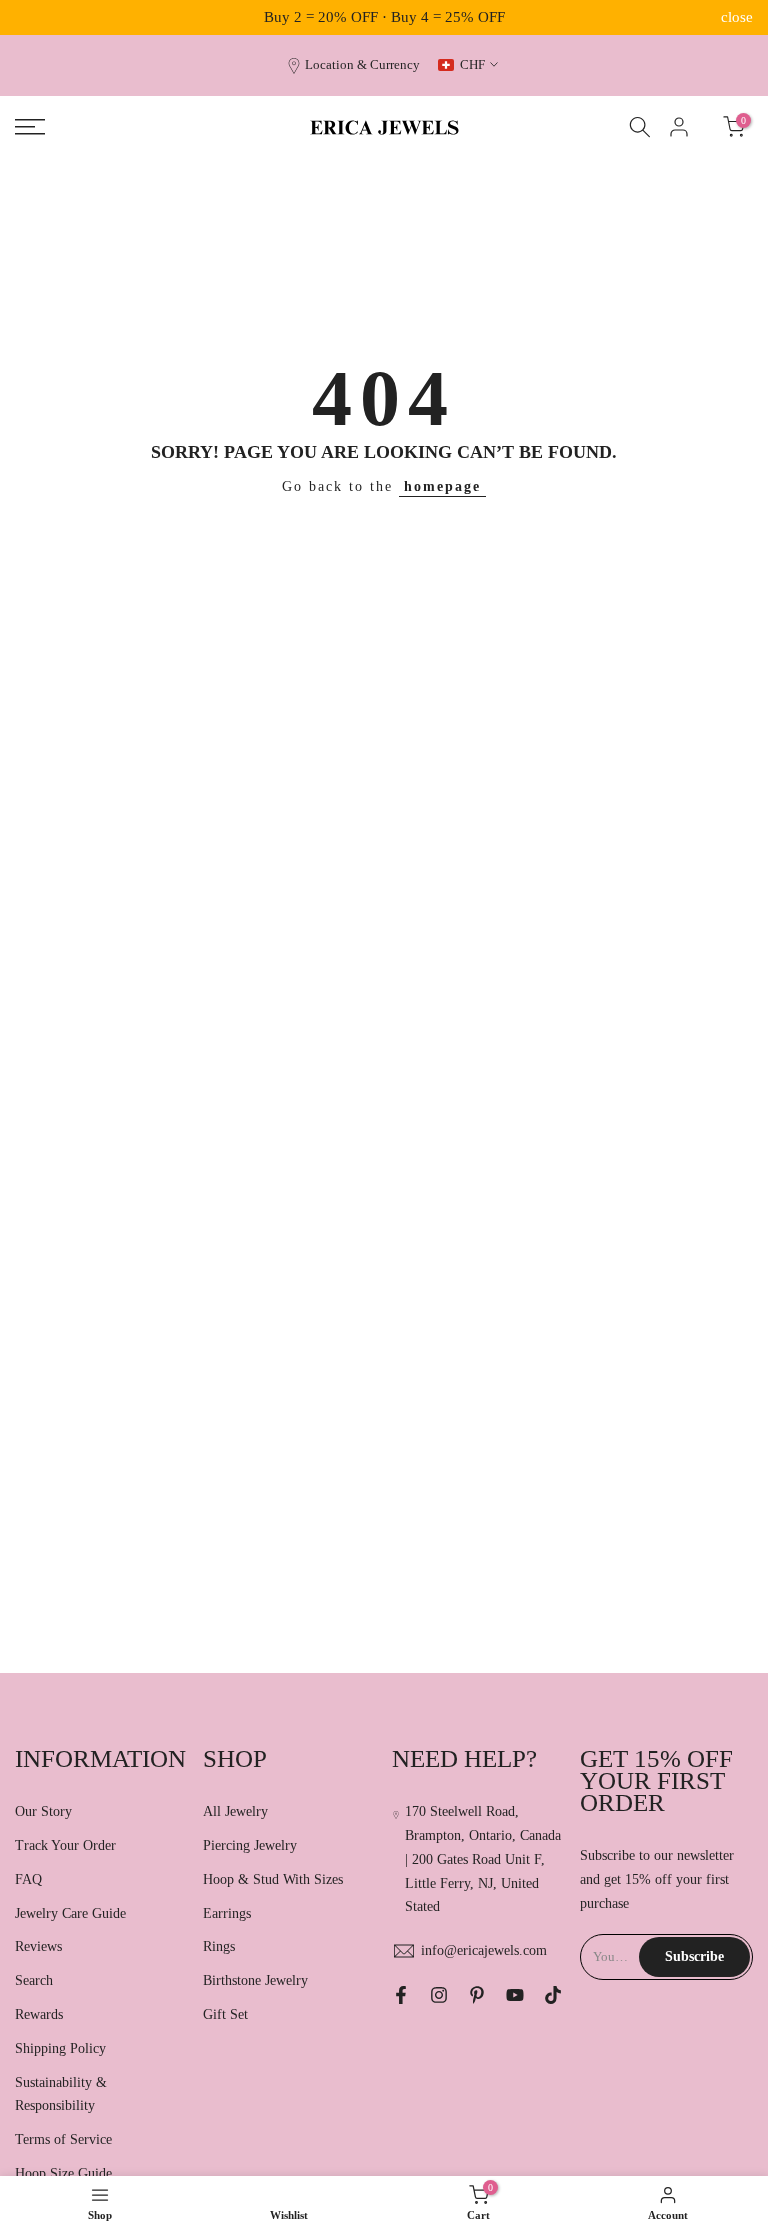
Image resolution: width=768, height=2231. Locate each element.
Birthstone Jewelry (255, 1980)
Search (34, 1980)
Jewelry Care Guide (70, 1913)
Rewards (39, 2014)
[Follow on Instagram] (439, 1995)
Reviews (38, 1946)
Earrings (227, 1913)
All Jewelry (235, 1811)
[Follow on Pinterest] (477, 1995)
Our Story (43, 1811)
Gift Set (225, 2014)
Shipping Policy (60, 2048)
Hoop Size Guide (63, 2173)
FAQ (28, 1879)
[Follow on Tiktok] (553, 1995)
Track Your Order (65, 1845)
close (31, 17)
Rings (219, 1946)
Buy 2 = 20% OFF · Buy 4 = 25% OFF (384, 17)
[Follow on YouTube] (515, 1995)
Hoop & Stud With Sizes (273, 1879)
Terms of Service (63, 2139)
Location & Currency (362, 65)
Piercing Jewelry (250, 1845)
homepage (442, 486)
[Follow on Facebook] (401, 1995)
